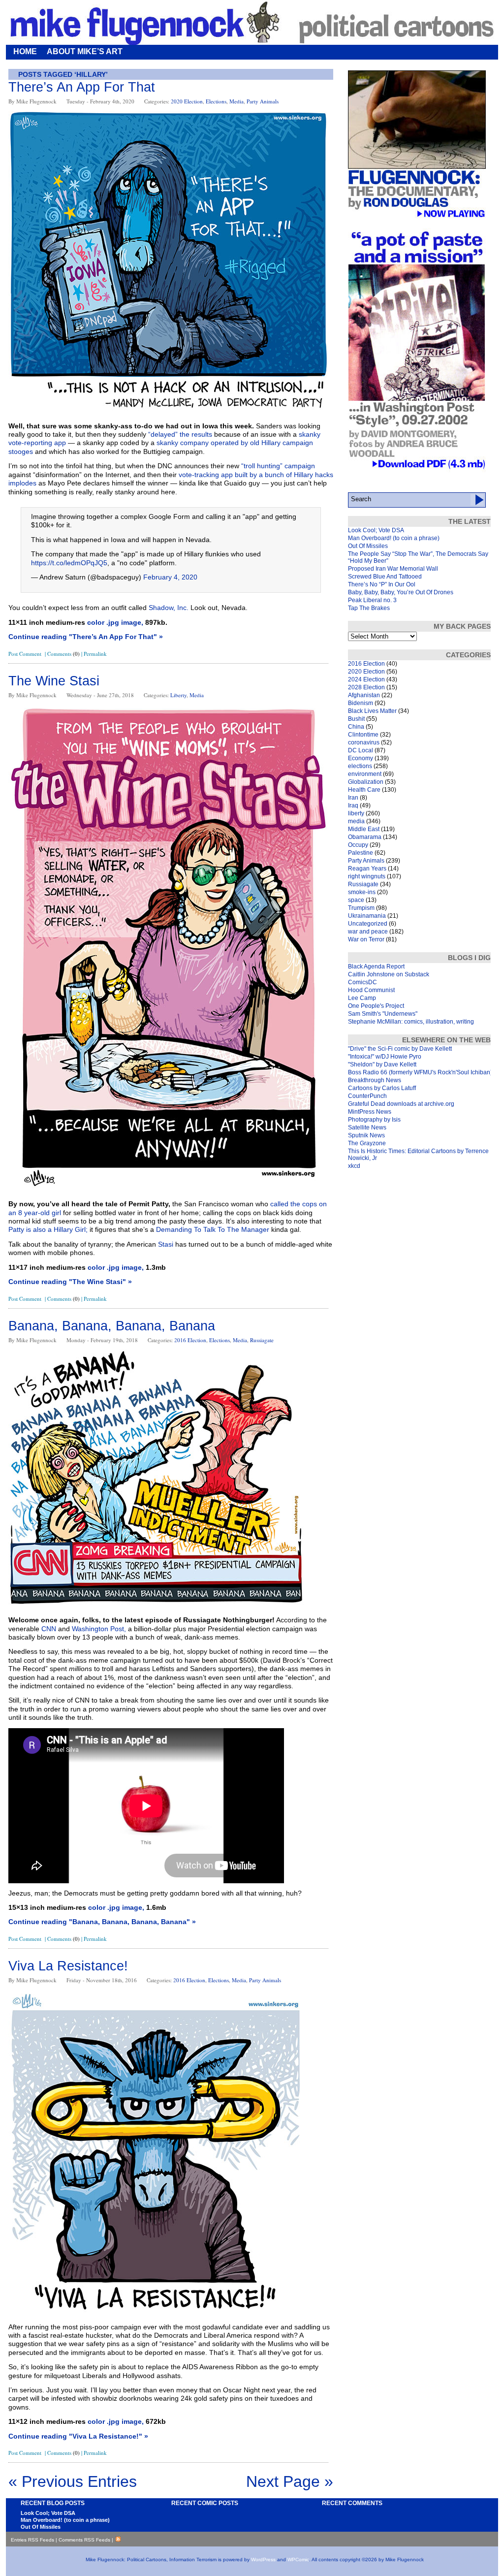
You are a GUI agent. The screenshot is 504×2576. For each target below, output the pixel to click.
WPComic (298, 2560)
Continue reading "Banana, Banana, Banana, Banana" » (102, 1922)
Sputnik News (366, 1135)
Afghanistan (364, 695)
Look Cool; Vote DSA (376, 530)
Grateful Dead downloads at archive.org (401, 1104)
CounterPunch (367, 1096)
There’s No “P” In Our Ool (382, 584)
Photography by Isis (374, 1120)
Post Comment (25, 654)
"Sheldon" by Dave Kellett (382, 1064)
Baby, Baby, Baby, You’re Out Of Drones (401, 592)
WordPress (263, 2560)
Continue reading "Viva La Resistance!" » (78, 2436)
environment (365, 774)
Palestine (361, 853)
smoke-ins (362, 892)
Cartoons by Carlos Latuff (382, 1088)
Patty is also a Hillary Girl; (48, 1229)
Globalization (366, 782)
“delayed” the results (179, 434)
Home (25, 51)
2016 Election (190, 1340)
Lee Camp (362, 998)
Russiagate (262, 1340)
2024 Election (366, 679)
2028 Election (366, 687)
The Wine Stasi (54, 681)
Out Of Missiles (368, 546)
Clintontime (363, 735)
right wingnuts (367, 876)
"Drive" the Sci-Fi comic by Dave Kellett (400, 1049)
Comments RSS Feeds (84, 2540)
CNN (49, 1629)
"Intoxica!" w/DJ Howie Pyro (385, 1057)
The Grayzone (367, 1143)
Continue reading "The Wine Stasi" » (70, 1282)
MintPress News (370, 1112)
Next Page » (290, 2481)
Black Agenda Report (376, 966)
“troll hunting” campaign (278, 466)
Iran (353, 798)
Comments (63, 654)
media (236, 101)
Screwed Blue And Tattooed (385, 577)
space (356, 900)
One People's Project (376, 1006)
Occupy (358, 845)
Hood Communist (371, 990)
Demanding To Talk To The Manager (214, 1229)
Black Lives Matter (372, 711)
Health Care (364, 790)
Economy (361, 758)
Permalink (95, 654)
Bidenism (361, 703)
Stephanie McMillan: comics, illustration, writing (411, 1022)
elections (216, 101)
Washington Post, (99, 1629)
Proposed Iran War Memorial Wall (393, 569)
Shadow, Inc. (169, 608)
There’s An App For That (82, 87)
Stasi (166, 1244)
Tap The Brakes (369, 608)
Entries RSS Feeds (32, 2540)
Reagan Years (367, 869)
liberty (178, 695)
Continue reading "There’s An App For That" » (86, 637)
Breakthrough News (375, 1080)
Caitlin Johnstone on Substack (389, 974)
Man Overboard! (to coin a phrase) (394, 538)
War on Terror (366, 939)
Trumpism (361, 908)
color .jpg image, (115, 622)
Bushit (356, 719)
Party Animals (263, 101)
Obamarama (365, 837)
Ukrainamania (367, 916)
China (356, 727)
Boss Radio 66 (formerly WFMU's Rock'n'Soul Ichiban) (420, 1072)
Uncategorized (368, 924)
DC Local (361, 750)
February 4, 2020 (170, 577)
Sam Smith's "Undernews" (383, 1014)
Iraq (353, 805)
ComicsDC (362, 982)
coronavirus (364, 742)
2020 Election (187, 101)
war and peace (368, 932)
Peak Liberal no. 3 (372, 600)
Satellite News (367, 1127)
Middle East (364, 829)
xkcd (354, 1166)
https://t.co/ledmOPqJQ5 (69, 563)
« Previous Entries (73, 2481)
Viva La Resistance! (68, 1966)
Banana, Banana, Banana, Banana (112, 1326)
